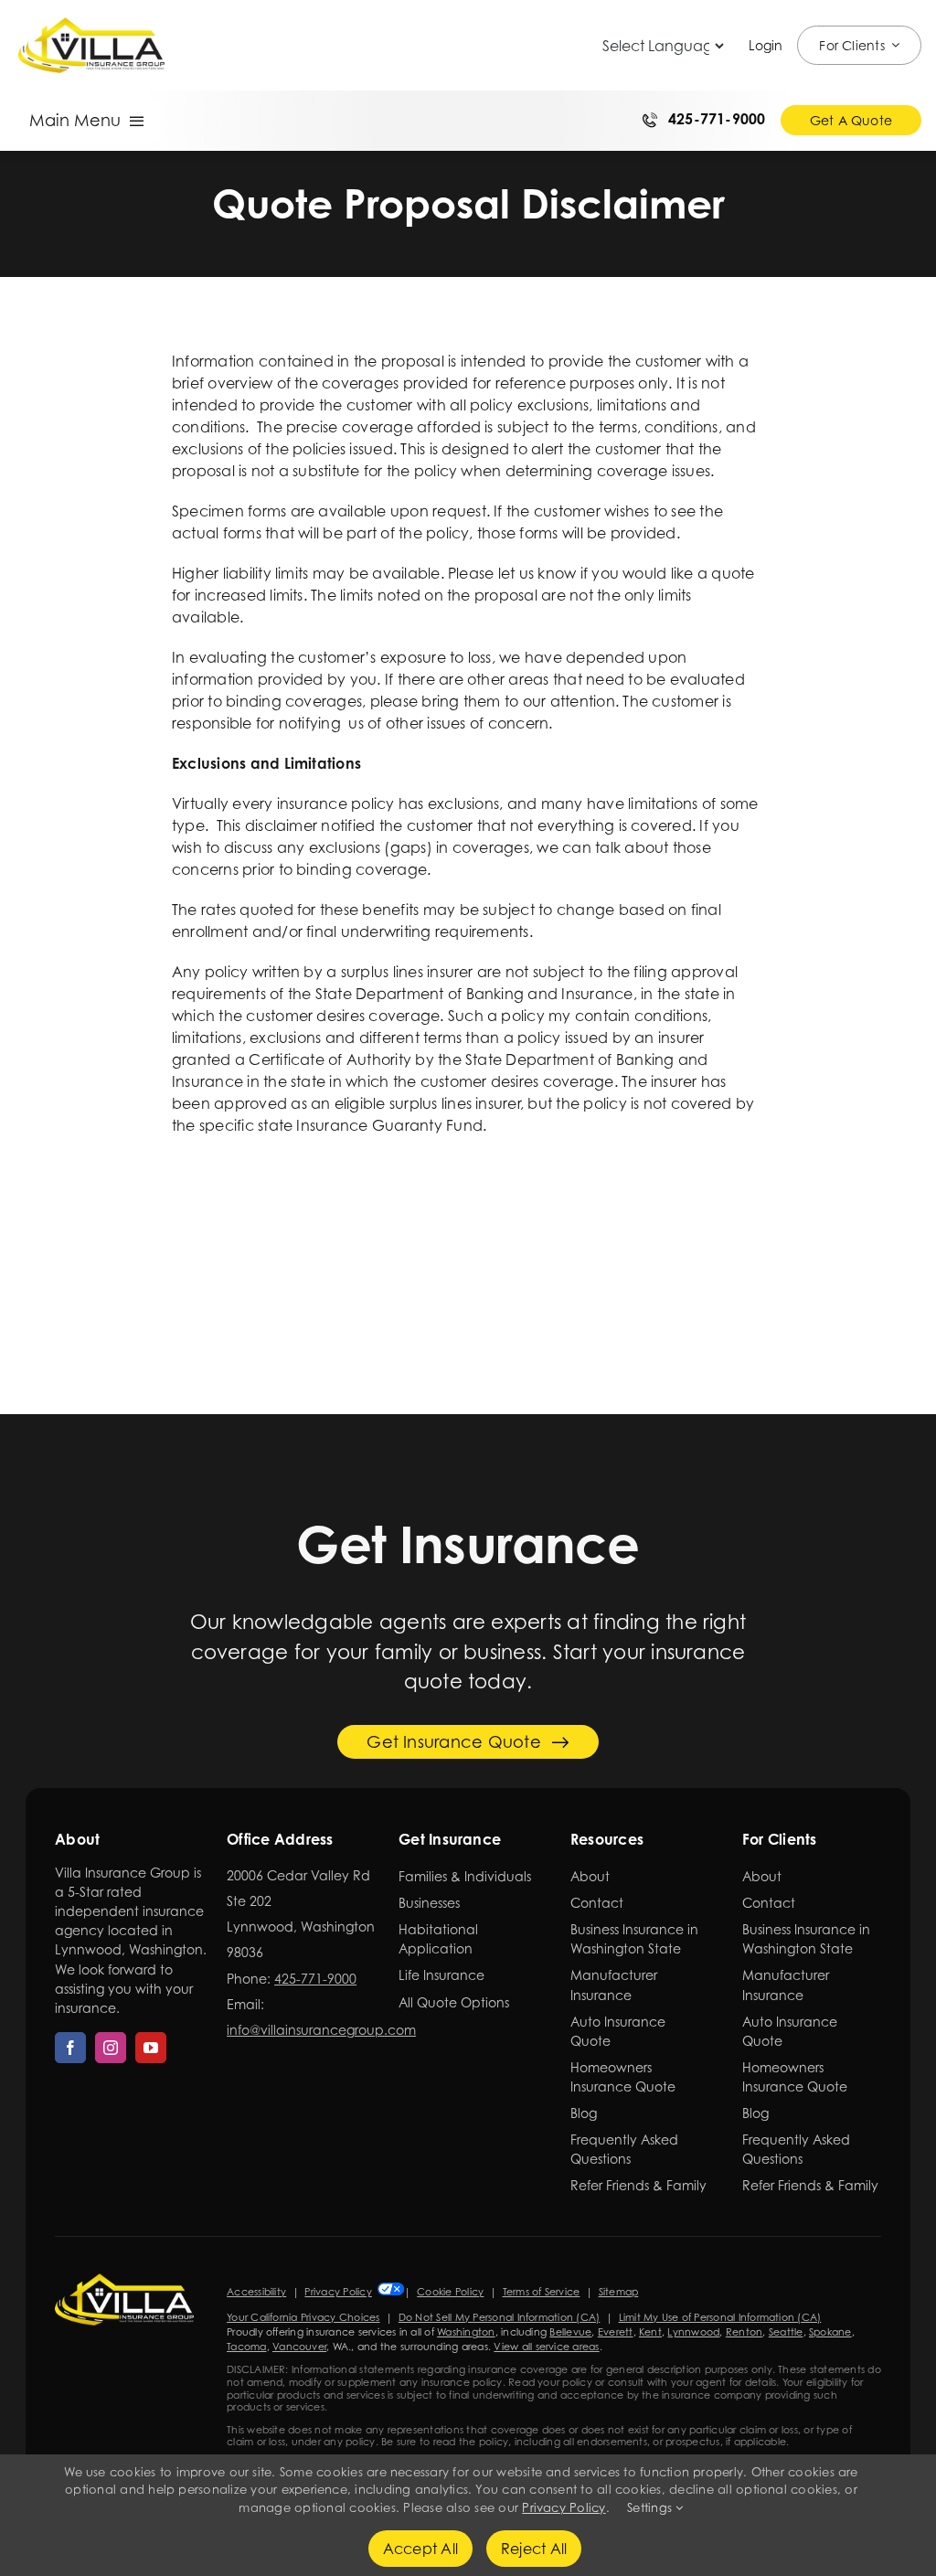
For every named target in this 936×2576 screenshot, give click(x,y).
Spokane (830, 2332)
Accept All (420, 2549)
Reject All (534, 2549)
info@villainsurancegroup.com (321, 2030)
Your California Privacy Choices (303, 2317)
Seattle (786, 2332)
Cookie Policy (450, 2292)
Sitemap (619, 2292)
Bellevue (570, 2332)
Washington (466, 2332)
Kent (650, 2332)
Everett (616, 2332)
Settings (651, 2507)
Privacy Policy (338, 2292)
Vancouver (299, 2347)
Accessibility (256, 2292)
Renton (744, 2332)
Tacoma (246, 2347)
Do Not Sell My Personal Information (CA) (500, 2317)
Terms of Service (542, 2292)
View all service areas (546, 2347)
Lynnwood (693, 2332)
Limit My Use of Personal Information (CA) (720, 2317)
